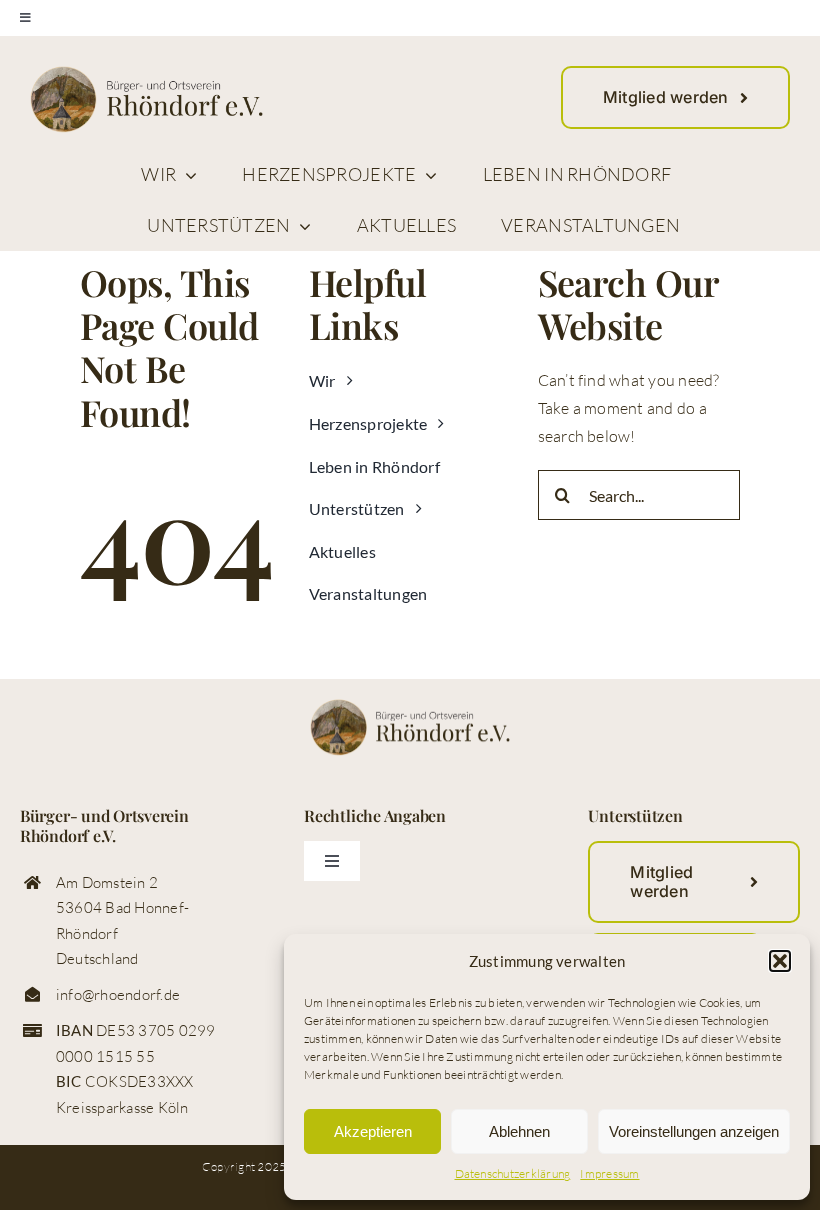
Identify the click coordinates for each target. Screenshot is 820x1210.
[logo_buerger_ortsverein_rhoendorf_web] (146, 74)
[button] (780, 961)
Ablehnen (519, 1131)
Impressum (609, 1173)
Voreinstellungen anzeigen (694, 1131)
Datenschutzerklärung (513, 1173)
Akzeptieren (373, 1131)
